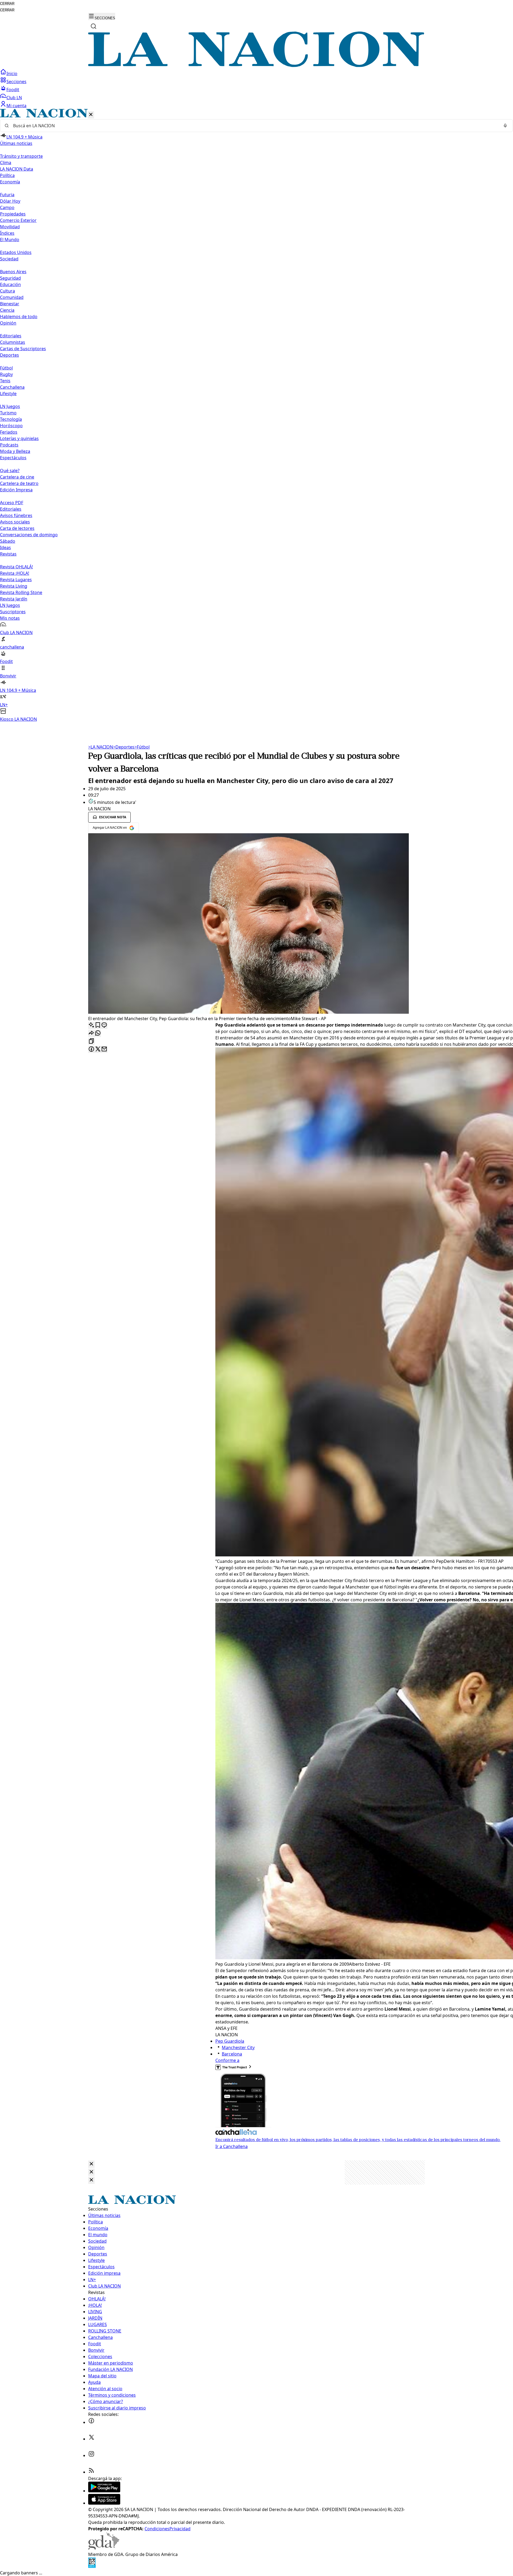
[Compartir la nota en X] (98, 1049)
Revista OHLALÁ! (16, 567)
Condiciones (157, 2529)
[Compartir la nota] (91, 1033)
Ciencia (7, 310)
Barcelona (232, 2054)
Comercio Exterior (18, 220)
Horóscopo (11, 426)
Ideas (5, 547)
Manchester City (238, 2047)
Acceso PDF (12, 503)
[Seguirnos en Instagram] (91, 2455)
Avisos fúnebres (16, 515)
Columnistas (13, 342)
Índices (7, 233)
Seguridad (10, 278)
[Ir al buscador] (94, 26)
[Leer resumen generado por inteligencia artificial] (91, 1025)
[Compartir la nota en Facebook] (91, 1049)
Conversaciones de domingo (29, 535)
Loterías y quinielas (19, 438)
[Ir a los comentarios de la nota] (104, 1025)
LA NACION (101, 747)
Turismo (8, 413)
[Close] (91, 2164)
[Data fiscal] (92, 2566)
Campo (7, 207)
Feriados (9, 432)
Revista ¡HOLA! (15, 573)
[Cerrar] (91, 115)
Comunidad (12, 297)
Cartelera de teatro (19, 483)
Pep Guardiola (230, 2041)
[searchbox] (254, 126)
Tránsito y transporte (21, 156)
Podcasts (9, 445)
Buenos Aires (13, 272)
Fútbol (6, 368)
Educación (10, 284)
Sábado (8, 541)
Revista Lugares (16, 580)
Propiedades (13, 214)
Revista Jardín (14, 599)
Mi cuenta (16, 106)
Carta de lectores (17, 528)
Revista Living (14, 586)
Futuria (7, 195)
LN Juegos (10, 406)
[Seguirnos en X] (91, 2439)
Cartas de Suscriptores (23, 349)
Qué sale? (10, 471)
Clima (6, 163)
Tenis (5, 381)
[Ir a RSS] (91, 2472)
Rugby (6, 374)
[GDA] (104, 2548)
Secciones (16, 82)
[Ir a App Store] (104, 2503)
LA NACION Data (17, 169)
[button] (256, 416)
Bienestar (10, 304)
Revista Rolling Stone (21, 592)
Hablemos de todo (19, 317)
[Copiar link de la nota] (91, 1041)
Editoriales (11, 336)
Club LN (14, 98)
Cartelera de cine (17, 477)
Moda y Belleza (15, 451)
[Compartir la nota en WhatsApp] (98, 1033)
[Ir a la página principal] (256, 65)
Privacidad (180, 2529)
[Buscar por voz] (505, 126)
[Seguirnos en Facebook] (91, 2422)
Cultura (7, 291)
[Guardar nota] (98, 1025)
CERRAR (7, 4)
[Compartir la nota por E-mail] (104, 1049)
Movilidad (10, 227)
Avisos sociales (15, 522)
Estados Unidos (16, 252)
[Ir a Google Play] (104, 2491)
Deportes (124, 747)
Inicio (12, 74)
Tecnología (11, 419)
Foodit (13, 90)
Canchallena (12, 387)
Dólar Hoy (10, 201)
